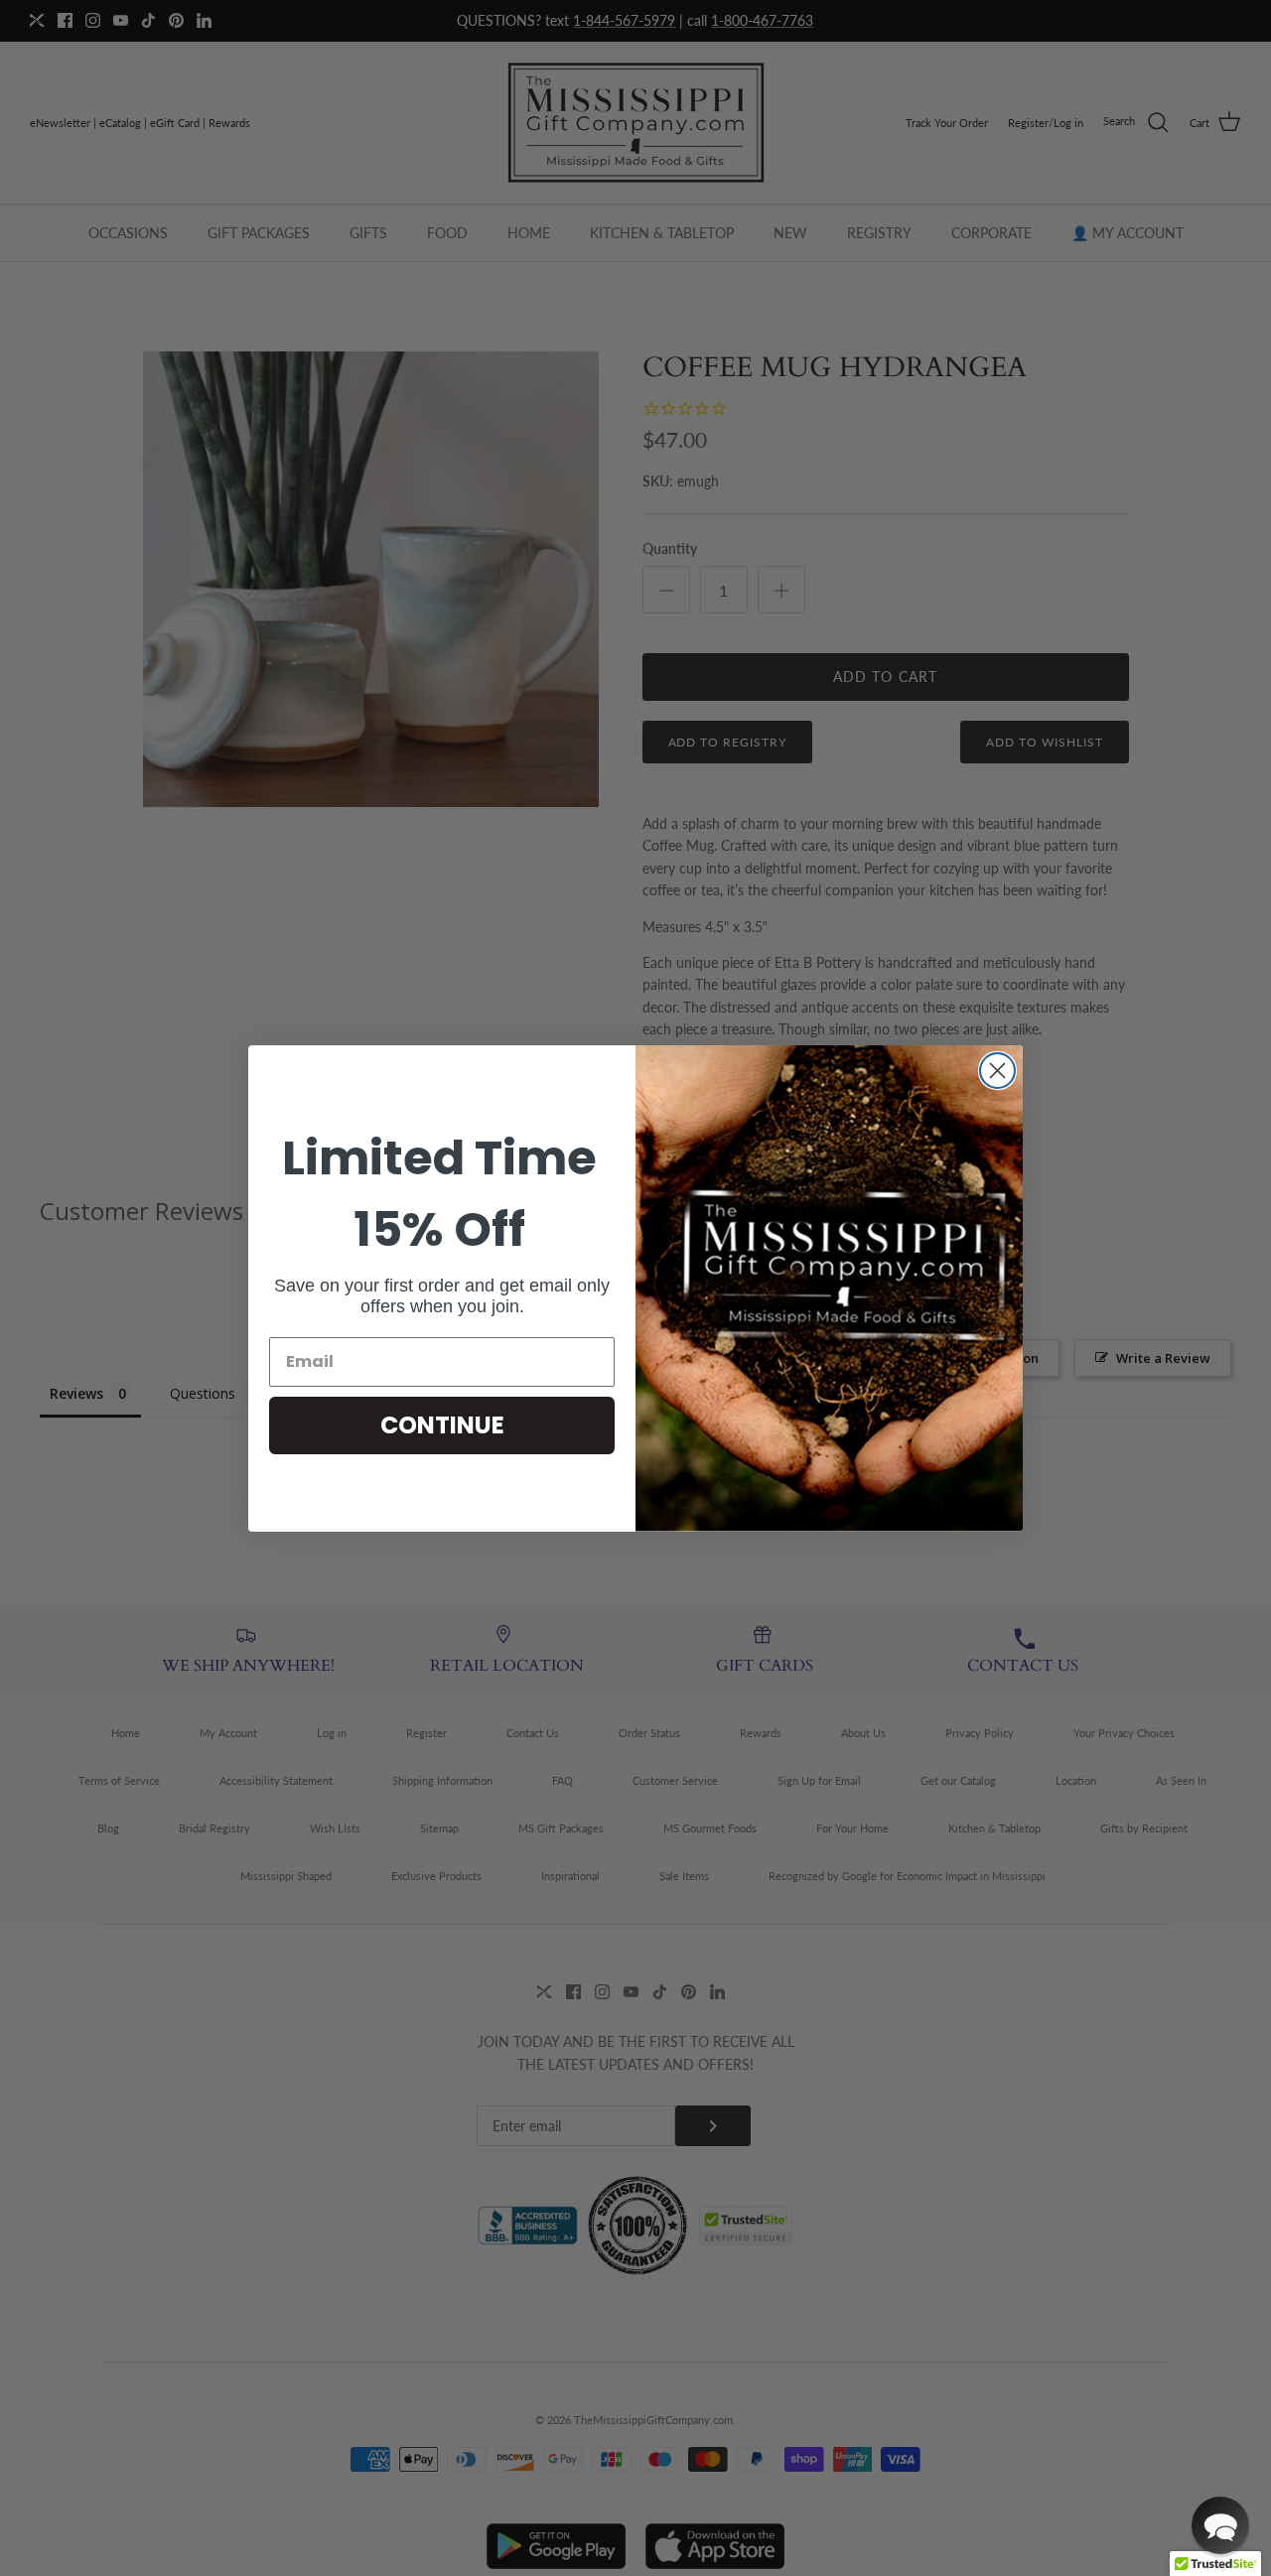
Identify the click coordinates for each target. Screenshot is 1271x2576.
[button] (1220, 2525)
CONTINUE (442, 1425)
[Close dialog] (997, 1071)
